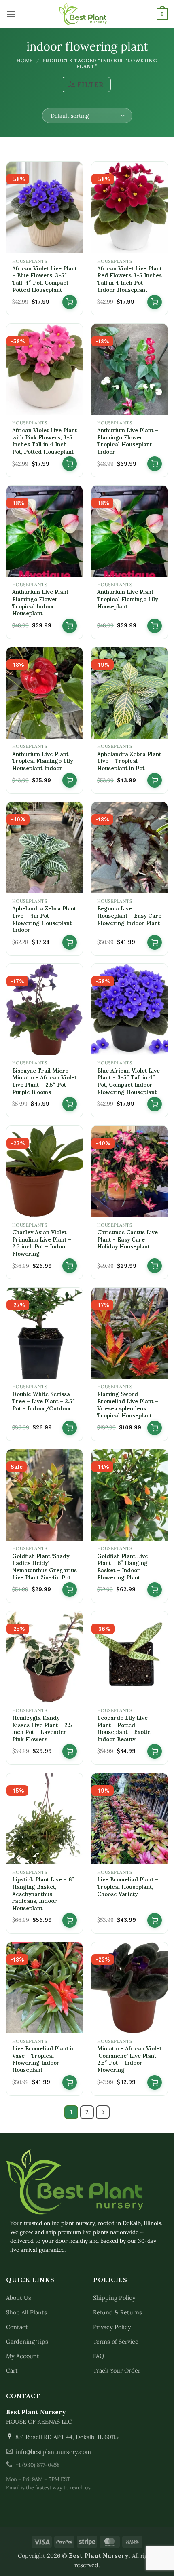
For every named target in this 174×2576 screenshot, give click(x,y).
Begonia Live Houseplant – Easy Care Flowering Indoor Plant (129, 916)
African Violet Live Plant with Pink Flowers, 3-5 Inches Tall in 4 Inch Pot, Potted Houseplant (45, 441)
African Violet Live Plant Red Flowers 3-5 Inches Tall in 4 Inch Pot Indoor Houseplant (129, 279)
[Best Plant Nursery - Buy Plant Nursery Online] (87, 14)
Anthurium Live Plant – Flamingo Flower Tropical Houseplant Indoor (128, 441)
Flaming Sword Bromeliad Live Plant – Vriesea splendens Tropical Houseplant (128, 1405)
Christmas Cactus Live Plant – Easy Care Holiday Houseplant (127, 1239)
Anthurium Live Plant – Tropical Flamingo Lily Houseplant (128, 599)
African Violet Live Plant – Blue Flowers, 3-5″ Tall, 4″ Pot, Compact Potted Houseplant (45, 279)
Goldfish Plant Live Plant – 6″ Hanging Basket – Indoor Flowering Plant (123, 1567)
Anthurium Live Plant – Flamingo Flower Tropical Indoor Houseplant (43, 603)
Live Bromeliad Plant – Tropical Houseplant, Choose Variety (128, 1887)
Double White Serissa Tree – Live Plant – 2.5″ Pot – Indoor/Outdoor (43, 1401)
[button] (11, 14)
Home (25, 60)
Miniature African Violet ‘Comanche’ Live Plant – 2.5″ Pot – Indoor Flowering (129, 2059)
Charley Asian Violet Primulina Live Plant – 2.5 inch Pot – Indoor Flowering (42, 1243)
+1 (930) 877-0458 (38, 2465)
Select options (70, 1590)
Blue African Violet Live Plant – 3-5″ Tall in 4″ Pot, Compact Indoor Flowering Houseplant (128, 1081)
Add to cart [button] (70, 302)
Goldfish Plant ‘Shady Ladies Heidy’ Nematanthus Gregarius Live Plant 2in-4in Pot (45, 1567)
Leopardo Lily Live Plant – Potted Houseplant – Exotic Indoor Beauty (124, 1729)
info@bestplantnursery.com (53, 2452)
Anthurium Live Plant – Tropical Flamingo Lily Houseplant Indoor (43, 761)
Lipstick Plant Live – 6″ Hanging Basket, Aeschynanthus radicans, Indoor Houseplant (43, 1894)
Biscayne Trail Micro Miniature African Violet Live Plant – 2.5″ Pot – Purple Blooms (44, 1081)
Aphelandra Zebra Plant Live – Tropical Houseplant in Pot (129, 761)
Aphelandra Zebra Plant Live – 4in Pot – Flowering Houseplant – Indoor (44, 919)
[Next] (103, 2112)
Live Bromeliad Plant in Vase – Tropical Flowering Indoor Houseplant (43, 2059)
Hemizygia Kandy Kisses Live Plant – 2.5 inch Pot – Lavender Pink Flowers (42, 1729)
